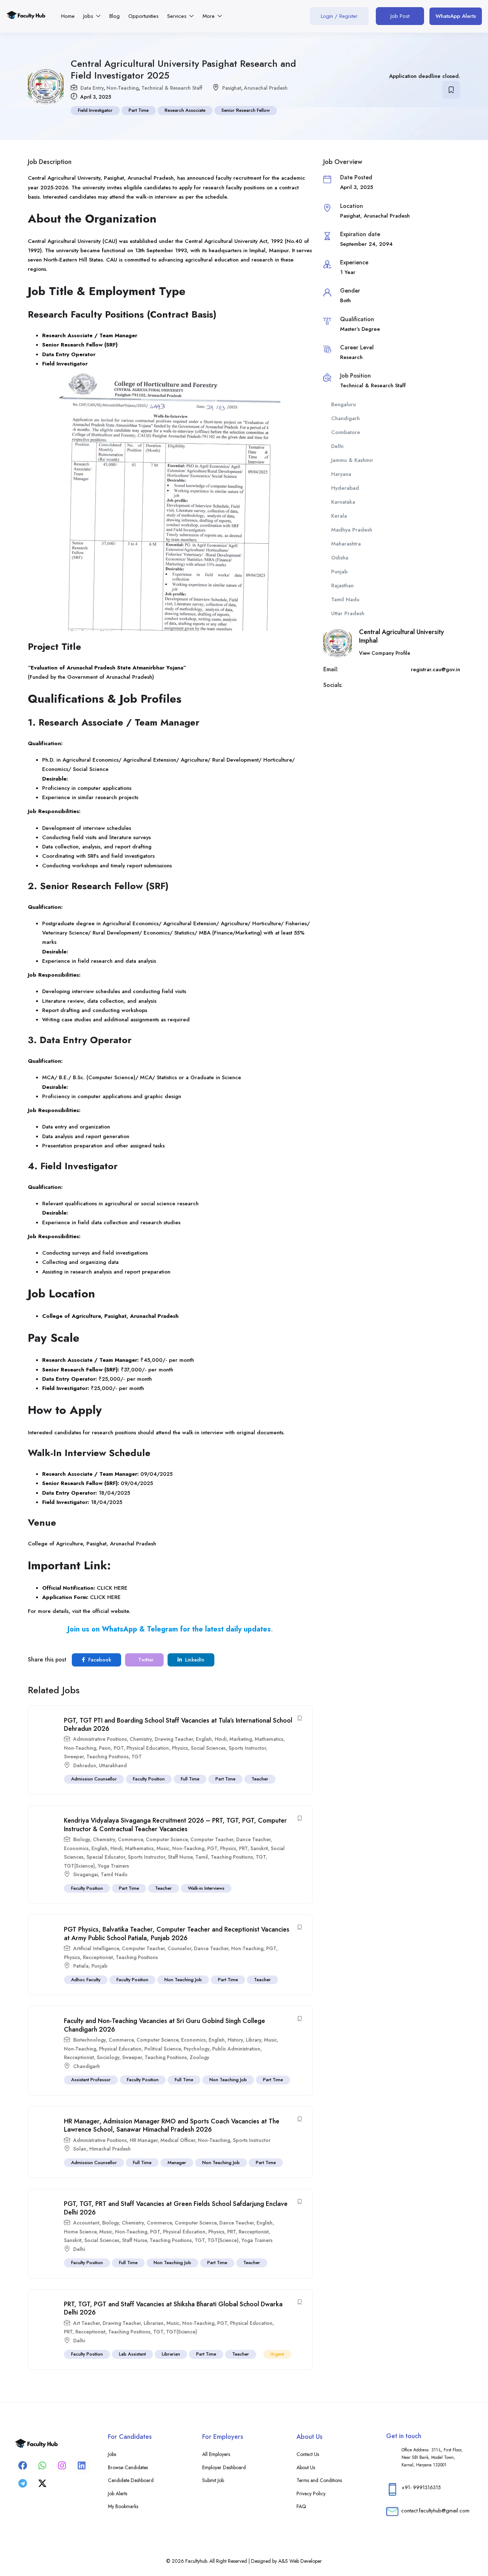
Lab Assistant (132, 2354)
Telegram (162, 1629)
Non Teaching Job (183, 1980)
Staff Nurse (180, 1857)
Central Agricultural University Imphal (402, 636)
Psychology (196, 2049)
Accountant (86, 2223)
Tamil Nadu (114, 1874)
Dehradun (85, 1765)
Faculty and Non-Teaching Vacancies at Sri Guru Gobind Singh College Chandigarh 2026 (165, 2025)
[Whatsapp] (42, 2466)
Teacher (260, 1779)
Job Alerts (118, 2493)
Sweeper (74, 1757)
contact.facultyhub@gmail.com (435, 2511)
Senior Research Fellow (246, 110)
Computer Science (167, 1839)
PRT (243, 1848)
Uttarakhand (113, 1765)
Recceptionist (98, 1957)
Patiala (81, 1966)
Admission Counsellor (94, 1779)
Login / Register (339, 16)
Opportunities (143, 16)
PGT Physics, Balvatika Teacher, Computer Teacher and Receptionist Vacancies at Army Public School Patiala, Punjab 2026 (177, 1934)
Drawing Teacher (174, 1739)
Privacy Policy (311, 2493)
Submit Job (213, 2480)
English (204, 1739)
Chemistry (141, 1739)
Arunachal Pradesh (266, 88)
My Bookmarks (123, 2506)
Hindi (221, 1739)
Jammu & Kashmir (352, 460)
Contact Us (308, 2454)
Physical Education (148, 1748)
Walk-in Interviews (206, 1888)
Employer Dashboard (224, 2467)
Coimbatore (346, 432)
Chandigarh (87, 2066)
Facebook (99, 1660)
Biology (82, 1839)
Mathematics (269, 1739)
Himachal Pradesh (110, 2149)
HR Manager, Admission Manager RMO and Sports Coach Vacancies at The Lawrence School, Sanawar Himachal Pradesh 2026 (172, 2125)
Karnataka (343, 502)
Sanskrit (259, 1848)
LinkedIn (194, 1660)
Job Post (400, 16)
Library (253, 2040)
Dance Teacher (253, 1839)
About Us (306, 2467)
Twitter (145, 1660)
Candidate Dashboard (131, 2480)
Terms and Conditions (319, 2480)
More (210, 16)
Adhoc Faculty (86, 1980)
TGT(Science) (79, 1866)
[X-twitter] (42, 2483)
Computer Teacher (212, 1839)
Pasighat (232, 88)
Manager (177, 2163)
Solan (80, 2149)
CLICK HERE (112, 1588)
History (235, 2040)
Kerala (339, 516)
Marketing (241, 1739)
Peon (105, 1748)
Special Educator (106, 1857)
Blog (114, 16)
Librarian (154, 2323)
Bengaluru (343, 404)
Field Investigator (95, 110)
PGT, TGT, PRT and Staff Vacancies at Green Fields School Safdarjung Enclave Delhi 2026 (176, 2208)
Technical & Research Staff (172, 88)
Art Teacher (86, 2323)
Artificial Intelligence (96, 1948)
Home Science (80, 2232)
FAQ (301, 2506)
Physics (180, 1748)
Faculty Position (149, 1779)
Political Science (163, 2049)
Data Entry (92, 88)
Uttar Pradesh (348, 613)
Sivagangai (86, 1874)
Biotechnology (89, 2040)
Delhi (79, 2249)
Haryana (341, 474)
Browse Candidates (128, 2467)
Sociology (108, 2057)
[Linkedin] (81, 2466)
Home (68, 16)
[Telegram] (23, 2483)
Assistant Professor (91, 2080)
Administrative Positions (100, 1739)
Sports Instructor (247, 1748)
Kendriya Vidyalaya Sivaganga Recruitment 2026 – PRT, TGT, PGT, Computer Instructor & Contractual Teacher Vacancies (175, 1825)
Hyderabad (345, 488)
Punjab (99, 1966)
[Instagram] (62, 2466)
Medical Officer (178, 2140)
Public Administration (236, 2049)
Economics (76, 1848)
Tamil (202, 1857)
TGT (137, 1757)
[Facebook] (23, 2466)
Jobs (89, 16)
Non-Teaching (123, 88)
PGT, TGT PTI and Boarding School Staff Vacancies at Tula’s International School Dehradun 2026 (178, 1725)
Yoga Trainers (113, 1866)
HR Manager (144, 2140)
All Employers (216, 2454)
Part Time (139, 110)
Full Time (190, 1779)
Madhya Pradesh (352, 530)
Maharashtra (346, 544)
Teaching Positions (108, 1757)
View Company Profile (385, 653)
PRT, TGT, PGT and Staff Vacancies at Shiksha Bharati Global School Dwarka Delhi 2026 (173, 2308)
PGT (119, 1748)
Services (178, 16)
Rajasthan (342, 586)
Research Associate (185, 110)
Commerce (130, 1839)
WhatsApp (119, 1629)
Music (163, 1848)
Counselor (179, 1948)
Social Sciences (208, 1748)
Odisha (340, 558)
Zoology (200, 2057)
